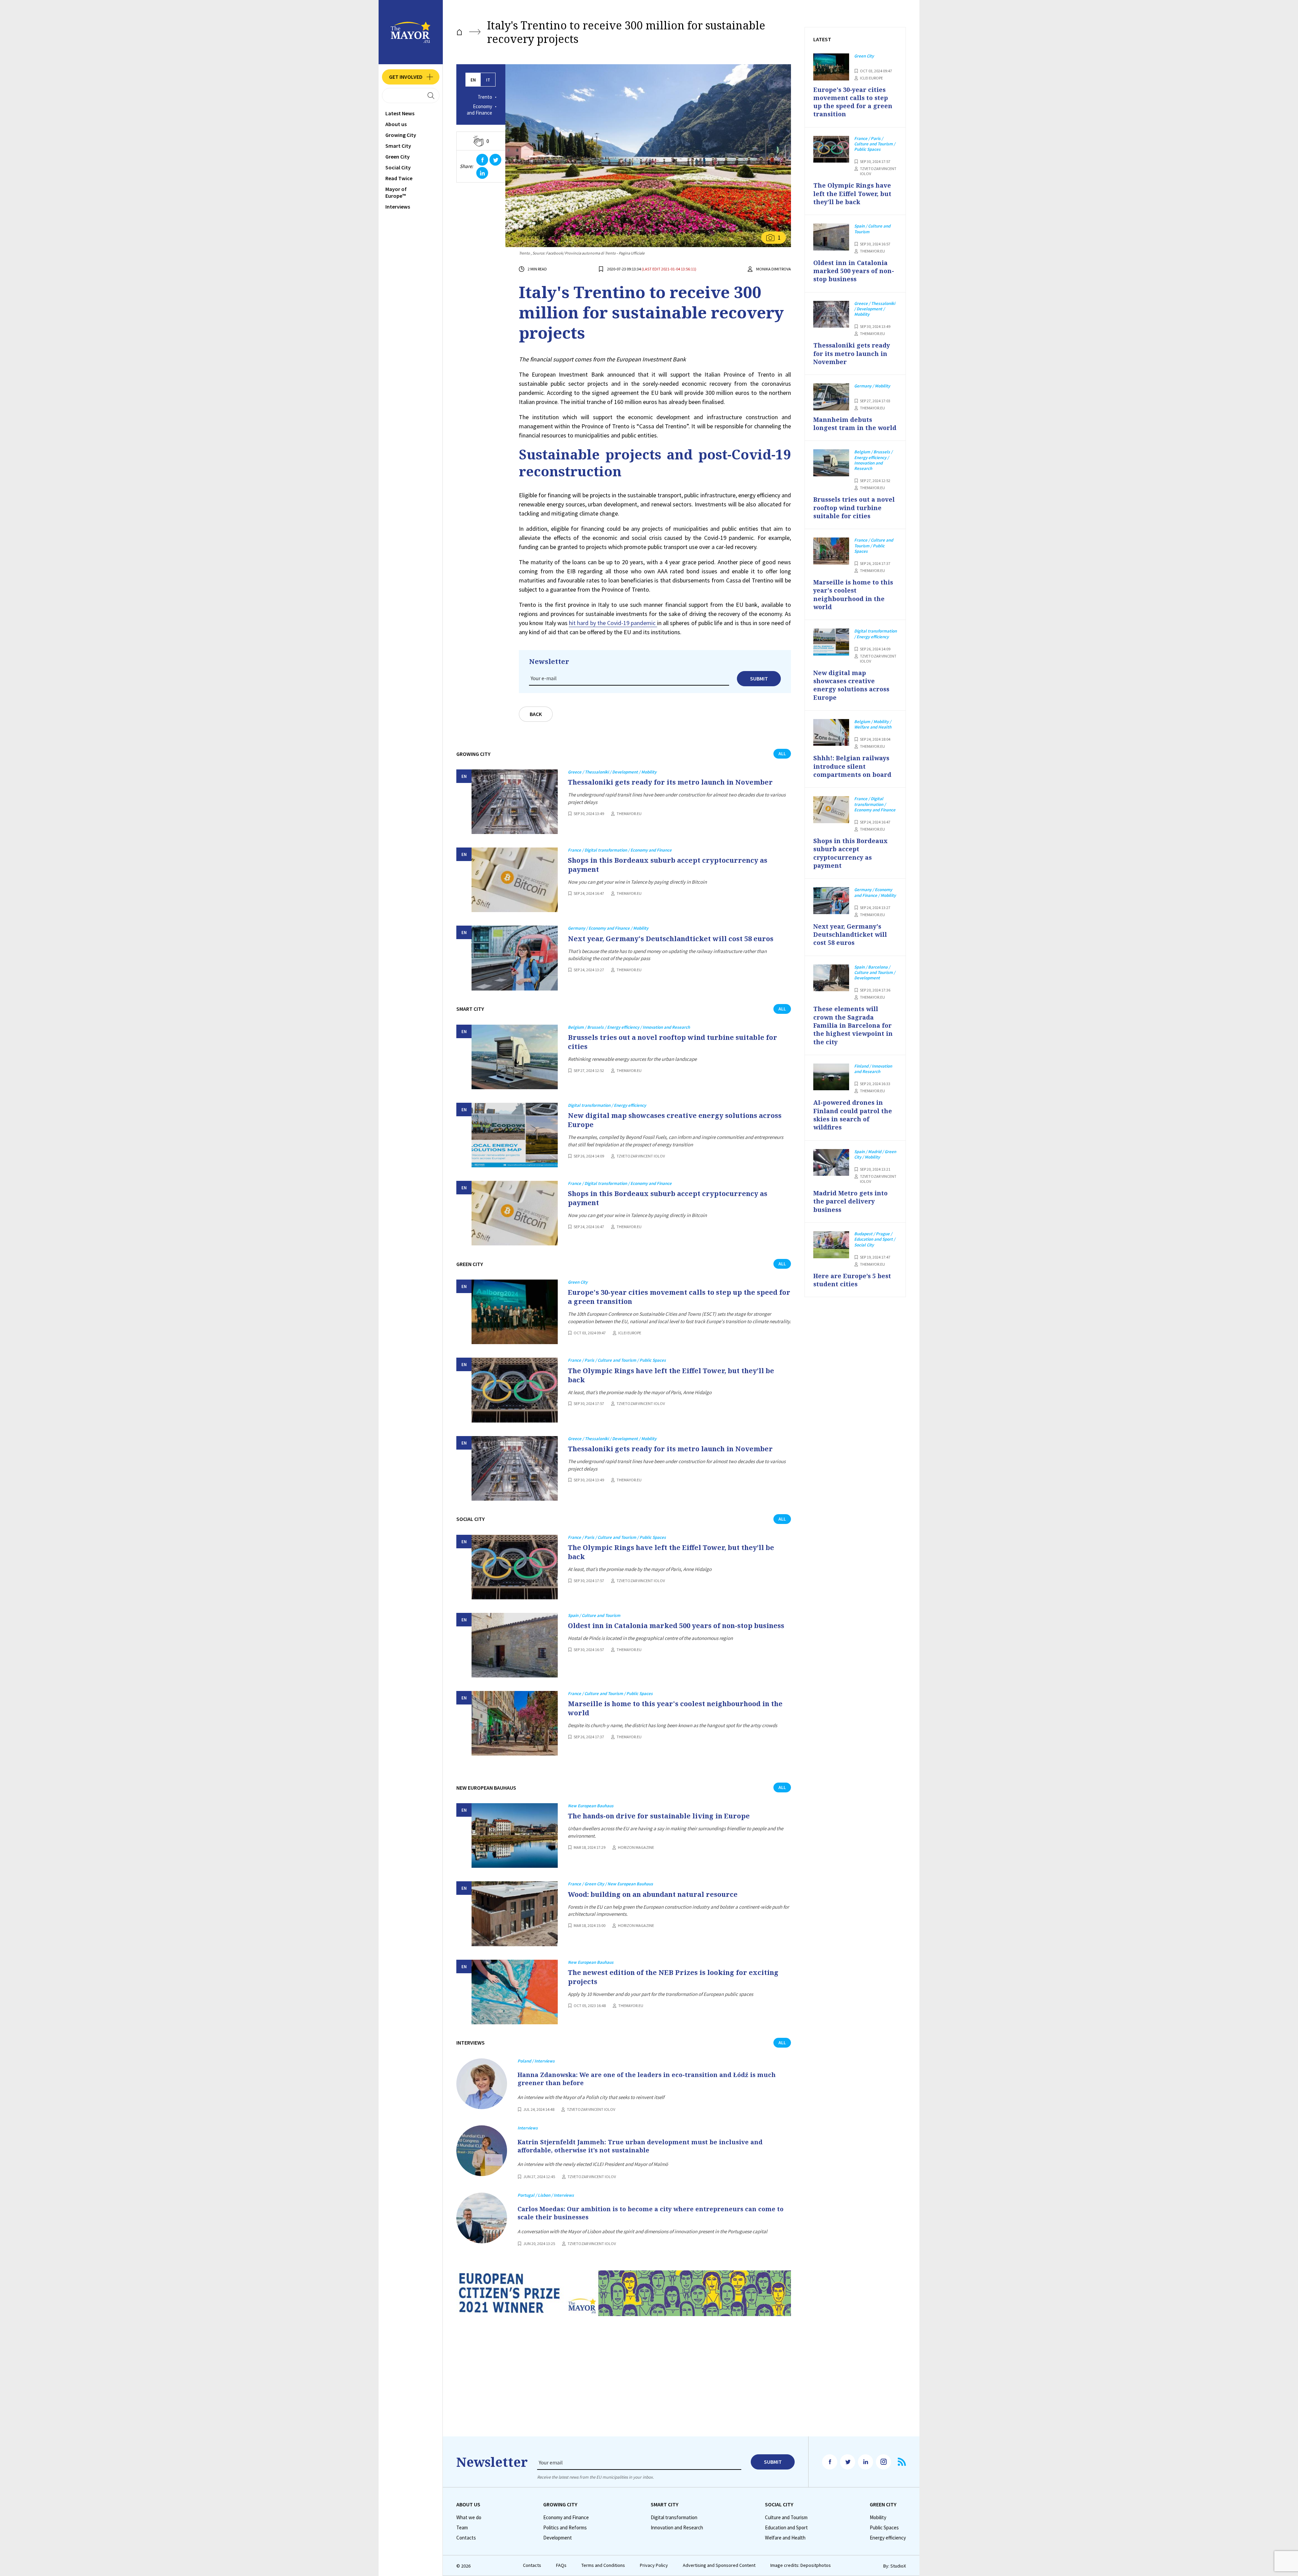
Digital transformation (674, 2518)
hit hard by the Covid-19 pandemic (613, 623)
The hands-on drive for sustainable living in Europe (659, 1816)
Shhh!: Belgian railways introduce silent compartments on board (852, 766)
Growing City (401, 135)
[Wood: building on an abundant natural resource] (515, 1914)
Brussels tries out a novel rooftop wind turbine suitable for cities (672, 1042)
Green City (398, 157)
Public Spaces (884, 2528)
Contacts (466, 2538)
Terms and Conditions (603, 2565)
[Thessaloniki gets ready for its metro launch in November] (515, 802)
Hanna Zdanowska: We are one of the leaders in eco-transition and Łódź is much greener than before (647, 2079)
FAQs (561, 2565)
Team (462, 2528)
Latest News (400, 113)
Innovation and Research (677, 2528)
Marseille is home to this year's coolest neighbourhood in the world (675, 1708)
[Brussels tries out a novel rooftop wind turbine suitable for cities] (515, 1057)
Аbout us (396, 124)
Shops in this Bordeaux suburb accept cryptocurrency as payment (668, 865)
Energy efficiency (888, 2538)
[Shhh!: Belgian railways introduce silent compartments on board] (831, 733)
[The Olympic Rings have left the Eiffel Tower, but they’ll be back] (515, 1390)
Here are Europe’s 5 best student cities (852, 1280)
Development (558, 2538)
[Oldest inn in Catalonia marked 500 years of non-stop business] (515, 1645)
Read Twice (399, 178)
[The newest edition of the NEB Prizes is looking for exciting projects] (515, 1992)
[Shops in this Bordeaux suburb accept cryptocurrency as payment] (515, 880)
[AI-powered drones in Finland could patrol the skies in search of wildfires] (831, 1077)
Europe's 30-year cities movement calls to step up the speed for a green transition (679, 1297)
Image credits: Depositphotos (801, 2565)
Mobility (878, 2518)
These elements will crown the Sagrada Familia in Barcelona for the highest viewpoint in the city (853, 1025)
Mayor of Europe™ (396, 192)
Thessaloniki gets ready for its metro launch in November (670, 782)
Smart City (398, 146)
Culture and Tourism (786, 2518)
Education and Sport (786, 2528)
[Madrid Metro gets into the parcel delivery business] (831, 1163)
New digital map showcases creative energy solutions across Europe (675, 1120)
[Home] (459, 32)
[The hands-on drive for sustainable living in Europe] (515, 1835)
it (488, 80)
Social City (398, 167)
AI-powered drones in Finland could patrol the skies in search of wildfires (853, 1115)
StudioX (898, 2566)
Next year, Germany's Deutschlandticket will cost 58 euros (671, 939)
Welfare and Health (785, 2538)
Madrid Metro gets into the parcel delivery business (850, 1201)
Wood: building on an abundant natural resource (653, 1894)
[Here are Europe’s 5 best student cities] (831, 1245)
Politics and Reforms (565, 2528)
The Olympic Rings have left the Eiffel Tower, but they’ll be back (671, 1375)
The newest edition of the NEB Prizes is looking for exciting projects (673, 1977)
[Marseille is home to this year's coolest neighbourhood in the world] (515, 1723)
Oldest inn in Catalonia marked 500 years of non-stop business (676, 1626)
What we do (469, 2518)
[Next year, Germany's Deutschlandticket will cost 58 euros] (515, 958)
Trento (485, 97)
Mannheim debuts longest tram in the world (855, 424)
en (473, 80)
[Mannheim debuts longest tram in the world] (831, 397)
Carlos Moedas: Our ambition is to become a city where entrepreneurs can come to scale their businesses (651, 2213)
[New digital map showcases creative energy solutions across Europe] (515, 1135)
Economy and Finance (479, 110)
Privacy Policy (654, 2565)
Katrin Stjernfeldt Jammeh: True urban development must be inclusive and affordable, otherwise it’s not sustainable (640, 2146)
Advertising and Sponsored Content (719, 2565)
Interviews (398, 207)
